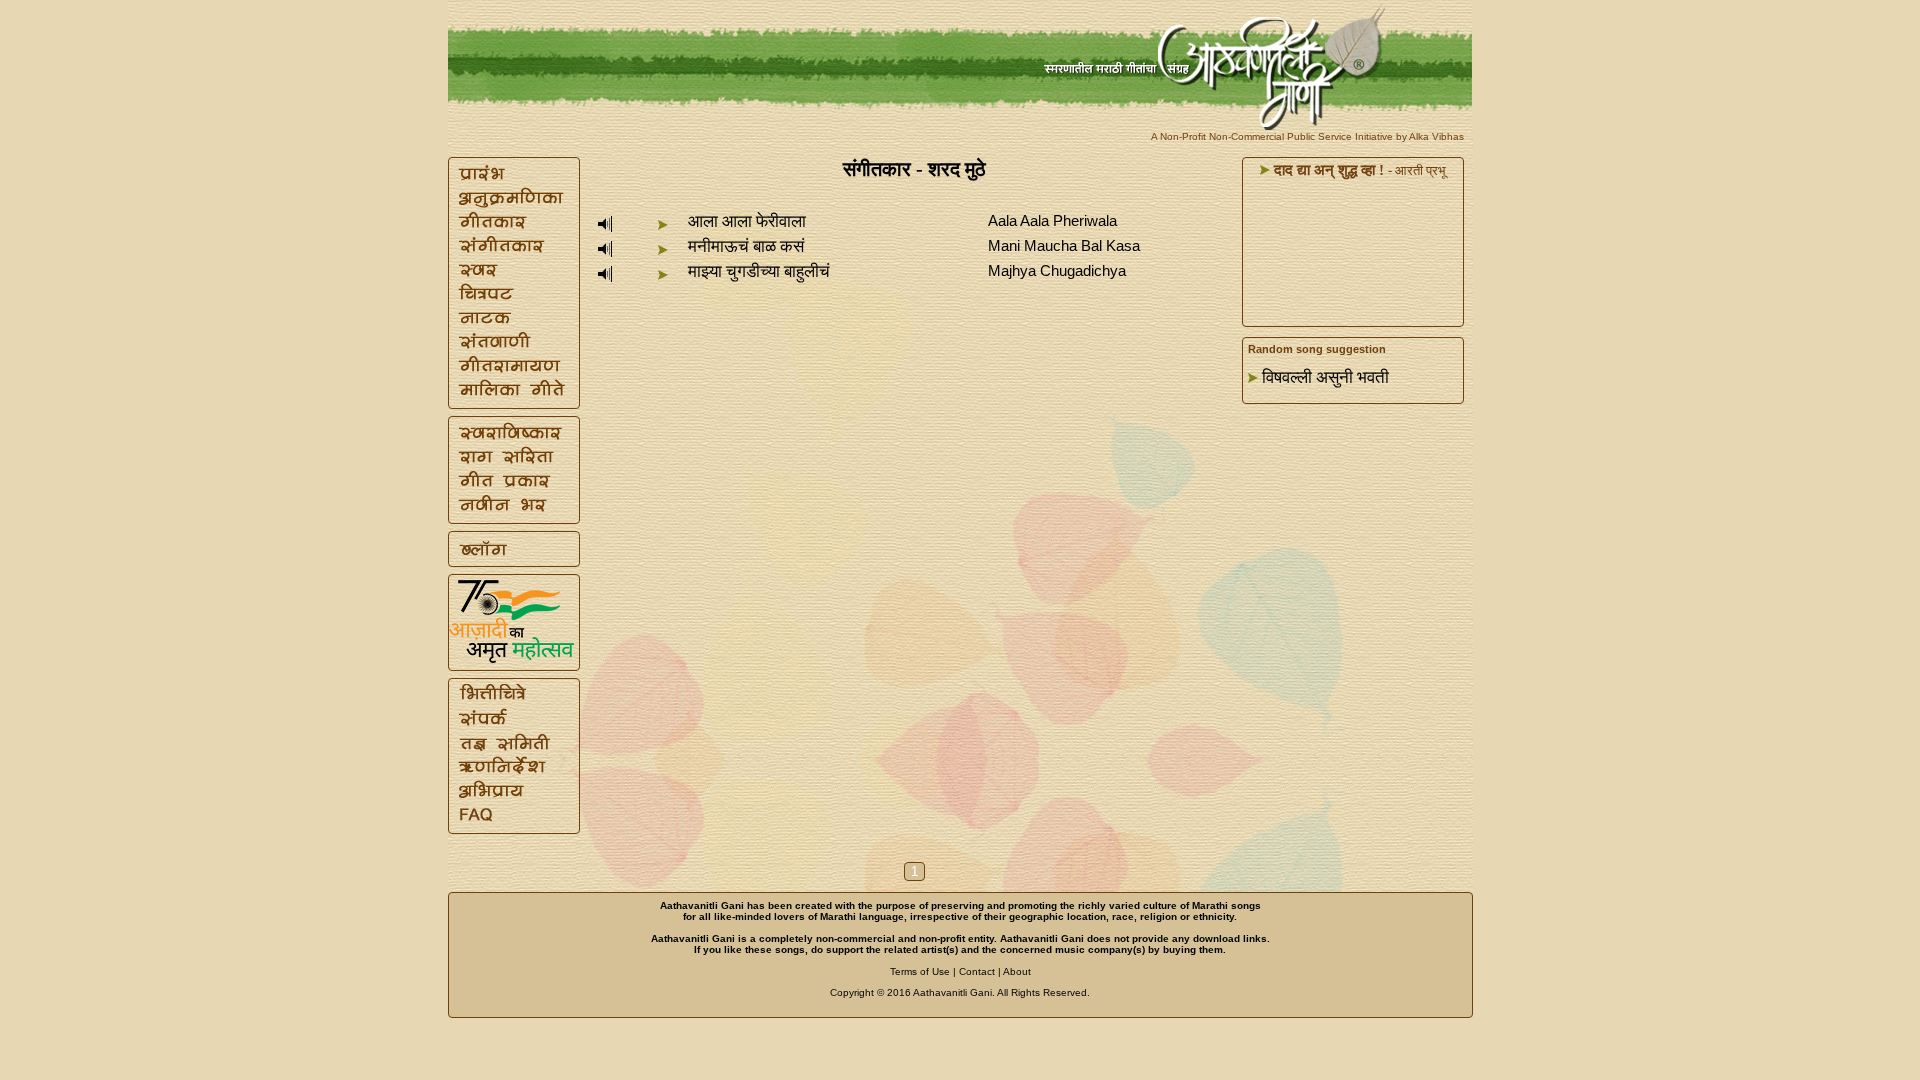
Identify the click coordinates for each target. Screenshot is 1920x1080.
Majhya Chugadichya (1057, 270)
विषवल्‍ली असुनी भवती (1325, 377)
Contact (977, 971)
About (1017, 971)
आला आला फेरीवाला (747, 221)
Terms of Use (920, 971)
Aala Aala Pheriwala (1052, 220)
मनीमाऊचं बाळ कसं (746, 246)
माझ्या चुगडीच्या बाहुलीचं (759, 271)
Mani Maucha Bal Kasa (1064, 245)
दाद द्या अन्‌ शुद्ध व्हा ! (1327, 170)
